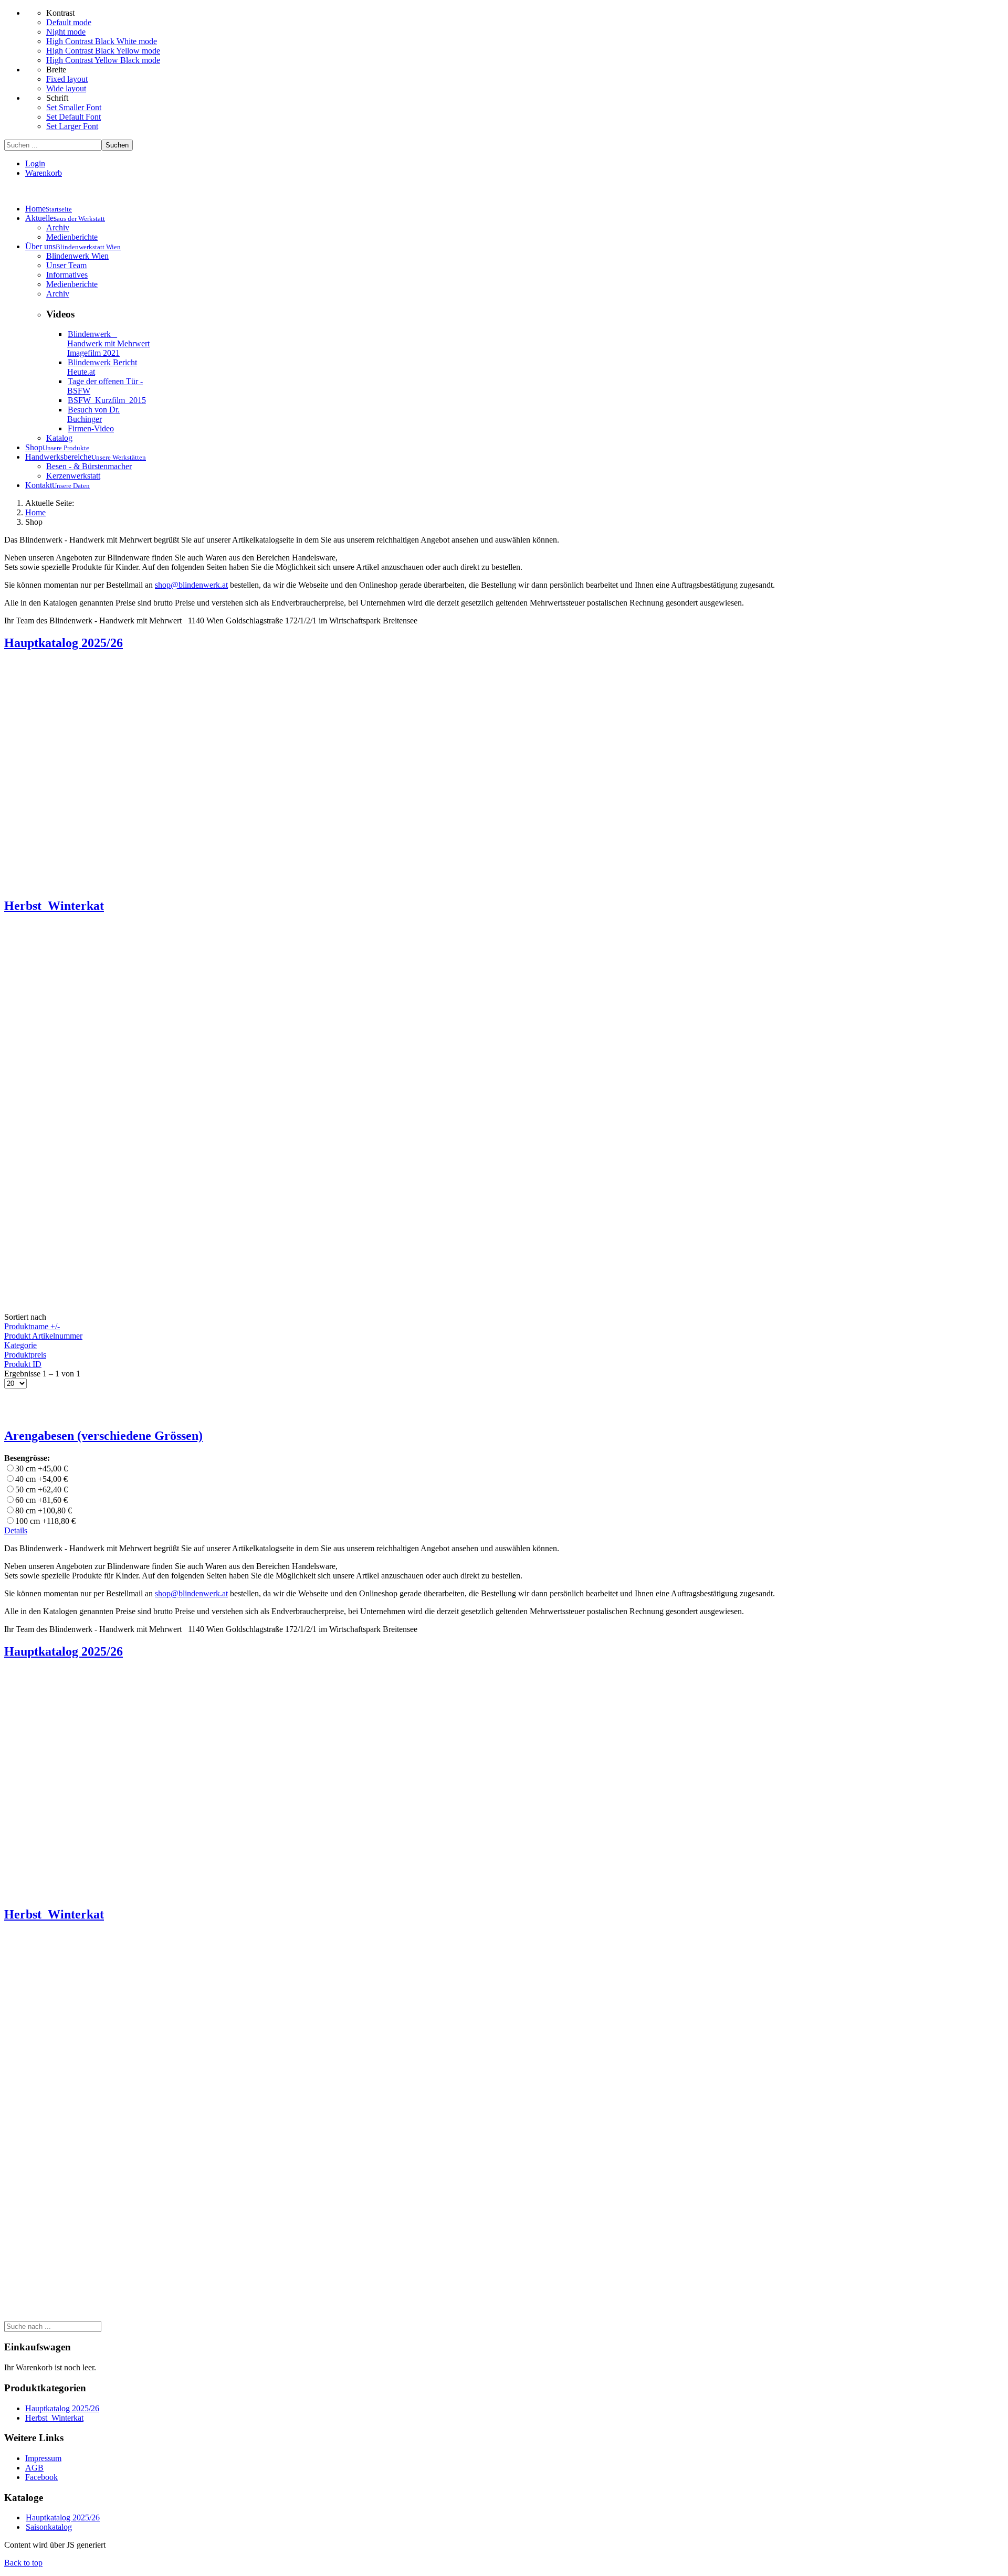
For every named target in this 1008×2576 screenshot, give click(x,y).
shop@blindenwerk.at (191, 585)
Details (16, 1530)
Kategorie (20, 1345)
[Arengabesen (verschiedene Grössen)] (36, 1413)
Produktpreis (25, 1355)
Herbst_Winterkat (54, 2418)
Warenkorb (44, 173)
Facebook (41, 2477)
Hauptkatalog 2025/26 (62, 2408)
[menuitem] (49, 209)
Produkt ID (23, 1364)
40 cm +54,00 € (41, 1479)
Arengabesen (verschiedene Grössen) (103, 1436)
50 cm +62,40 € (41, 1490)
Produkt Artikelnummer (43, 1336)
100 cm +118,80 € (45, 1521)
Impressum (43, 2458)
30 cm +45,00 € (41, 1469)
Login (35, 163)
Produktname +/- (32, 1326)
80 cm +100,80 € (44, 1510)
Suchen (117, 145)
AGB (34, 2468)
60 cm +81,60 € (41, 1500)
